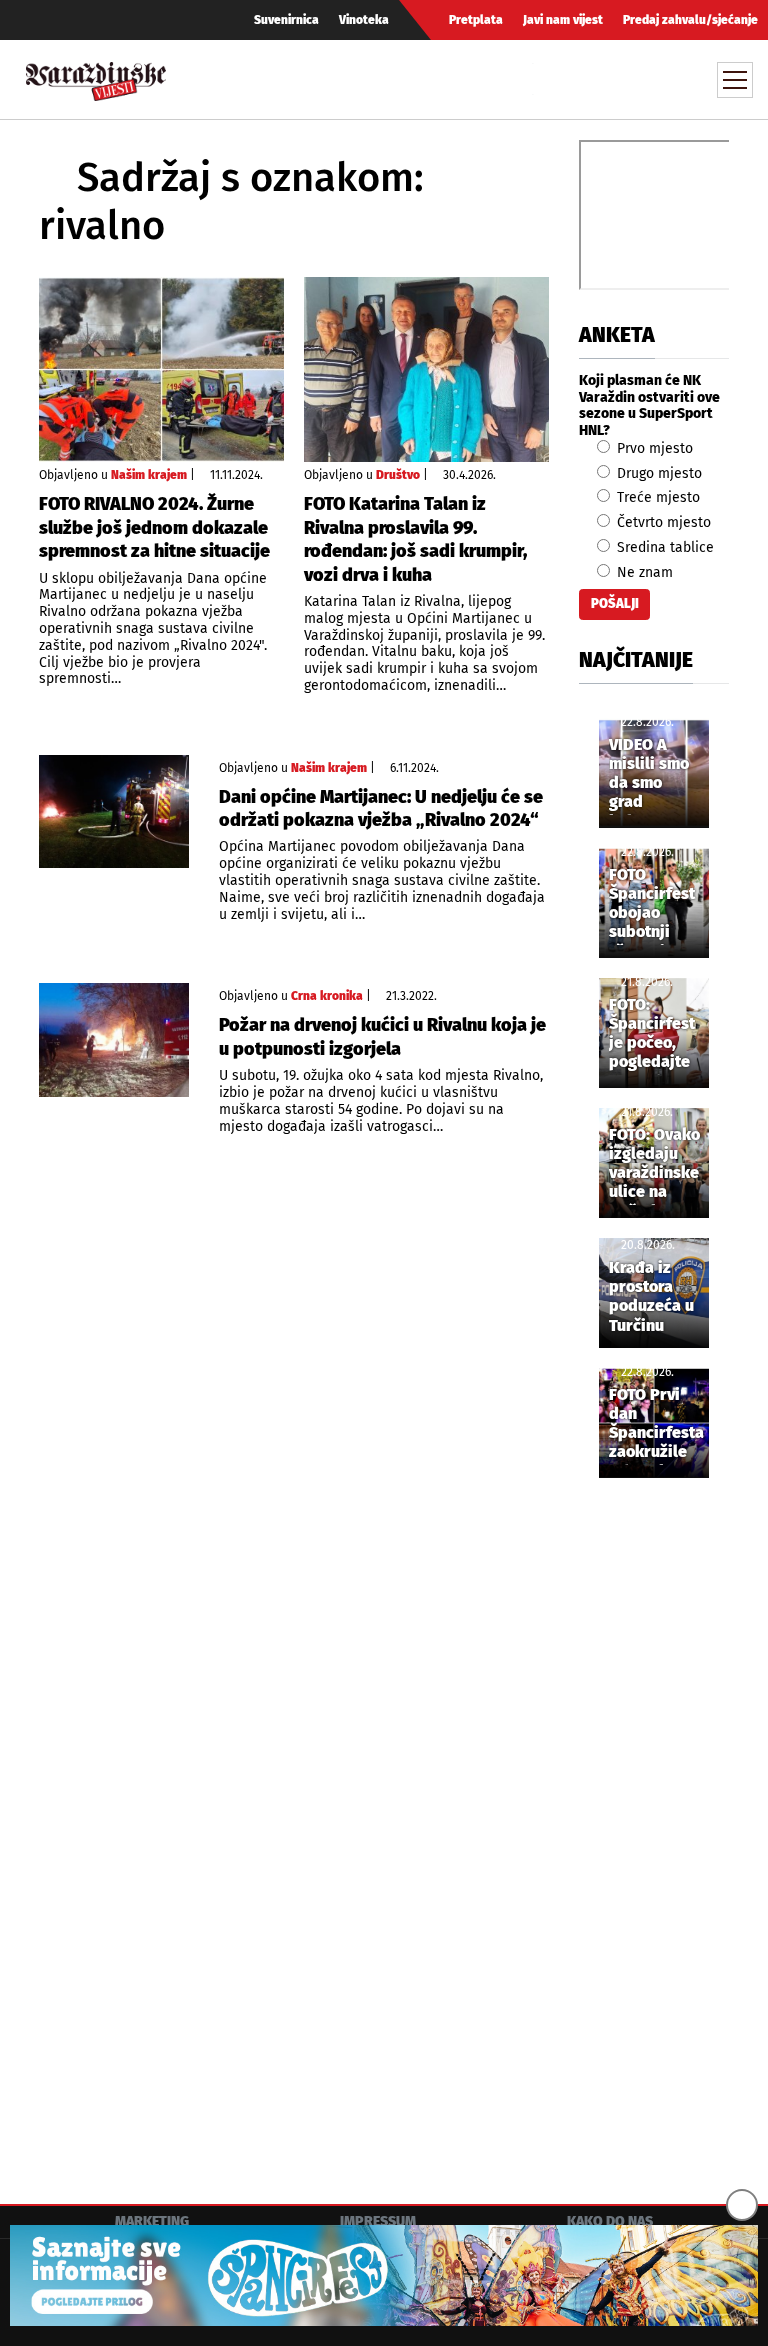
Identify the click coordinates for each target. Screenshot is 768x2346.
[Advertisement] (654, 1826)
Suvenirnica (286, 20)
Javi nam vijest (563, 20)
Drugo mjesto (657, 473)
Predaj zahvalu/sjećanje (690, 20)
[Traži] (551, 79)
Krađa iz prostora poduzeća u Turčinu (651, 1296)
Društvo (398, 475)
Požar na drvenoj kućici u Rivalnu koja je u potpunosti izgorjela (382, 1036)
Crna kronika (327, 996)
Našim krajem (149, 475)
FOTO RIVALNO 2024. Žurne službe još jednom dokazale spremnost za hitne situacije (154, 527)
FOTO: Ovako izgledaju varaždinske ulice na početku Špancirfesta (656, 1165)
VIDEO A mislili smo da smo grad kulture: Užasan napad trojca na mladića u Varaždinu (649, 775)
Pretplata (476, 20)
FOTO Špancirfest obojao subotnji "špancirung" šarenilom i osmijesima (657, 905)
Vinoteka (364, 20)
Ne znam (643, 572)
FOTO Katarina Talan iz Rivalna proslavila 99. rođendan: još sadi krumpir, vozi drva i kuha (415, 539)
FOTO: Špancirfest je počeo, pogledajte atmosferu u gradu (653, 1035)
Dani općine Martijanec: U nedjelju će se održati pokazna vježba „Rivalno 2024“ (381, 808)
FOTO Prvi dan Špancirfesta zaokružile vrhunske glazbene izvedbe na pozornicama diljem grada (657, 1425)
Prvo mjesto (653, 448)
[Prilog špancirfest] (384, 2275)
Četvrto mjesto (662, 522)
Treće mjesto (656, 497)
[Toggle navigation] (735, 80)
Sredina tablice (663, 547)
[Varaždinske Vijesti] (96, 76)
